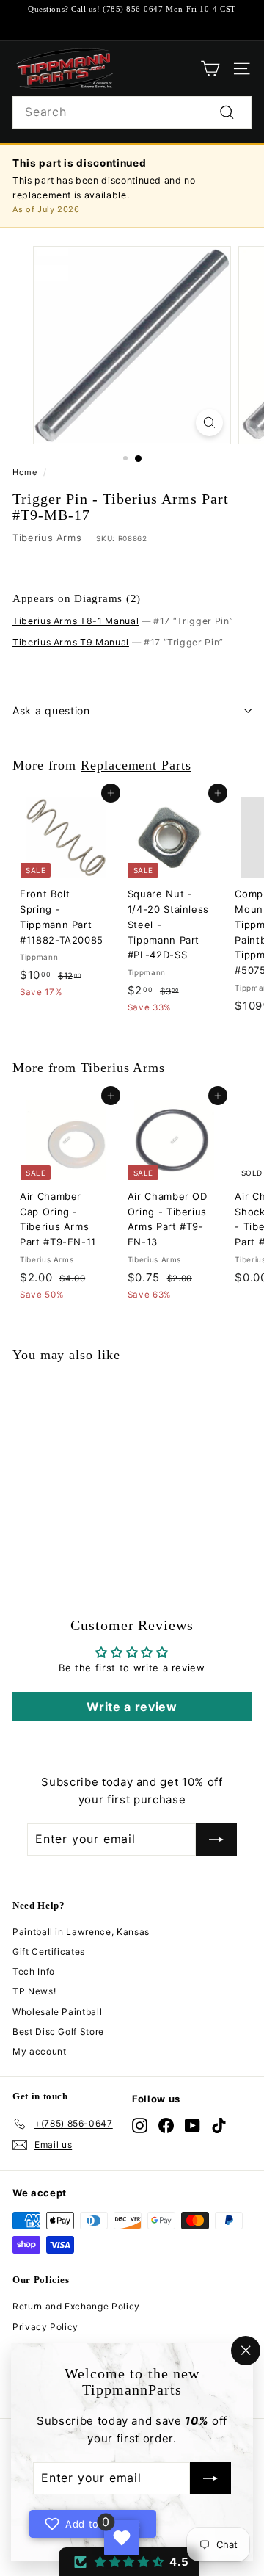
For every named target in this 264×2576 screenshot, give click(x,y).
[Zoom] (209, 423)
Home (25, 472)
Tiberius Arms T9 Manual (71, 642)
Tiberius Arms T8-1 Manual (76, 621)
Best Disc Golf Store (58, 2032)
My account (40, 2051)
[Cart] (210, 69)
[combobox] (132, 112)
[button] (129, 2562)
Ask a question (51, 710)
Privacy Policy (45, 2327)
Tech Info (34, 1971)
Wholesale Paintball (57, 2012)
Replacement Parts (136, 765)
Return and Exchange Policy (76, 2306)
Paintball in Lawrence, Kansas (81, 1932)
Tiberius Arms (47, 538)
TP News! (34, 1991)
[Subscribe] (210, 2479)
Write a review (132, 1707)
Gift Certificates (49, 1951)
